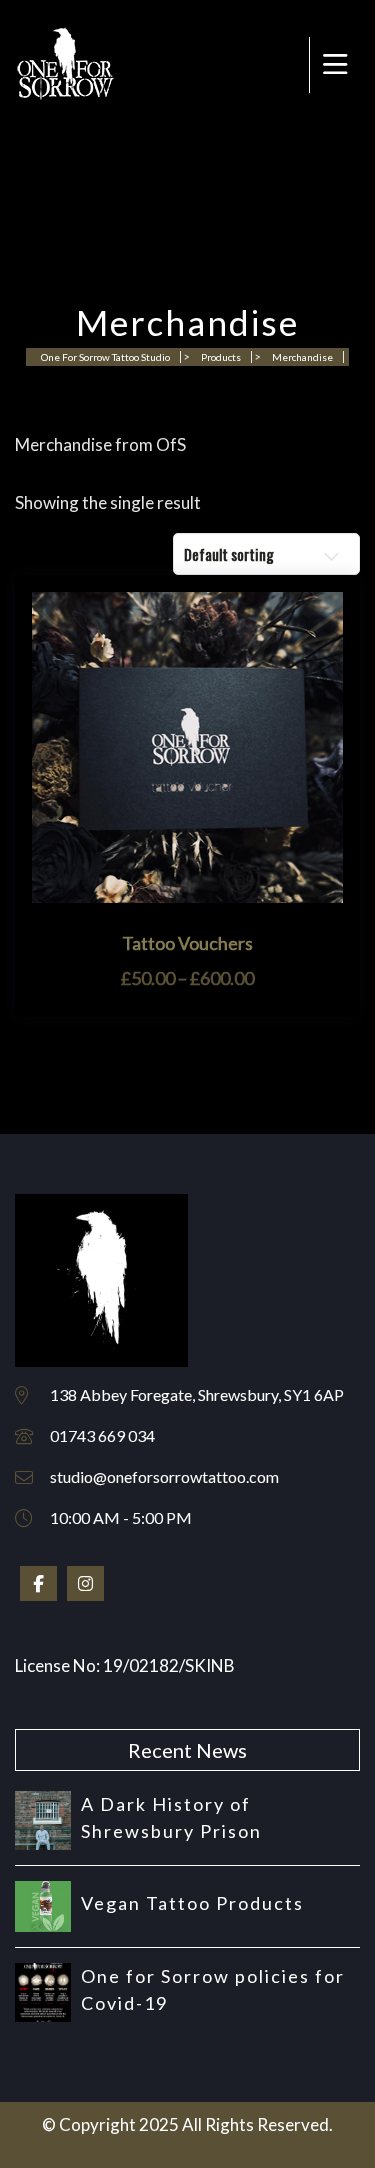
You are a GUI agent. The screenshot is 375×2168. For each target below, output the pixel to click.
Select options (188, 893)
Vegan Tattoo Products (192, 1903)
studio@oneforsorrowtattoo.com (164, 1476)
